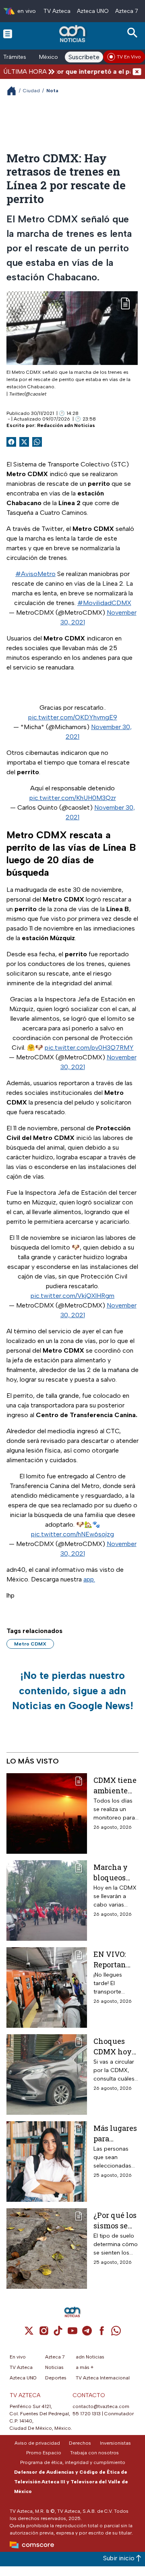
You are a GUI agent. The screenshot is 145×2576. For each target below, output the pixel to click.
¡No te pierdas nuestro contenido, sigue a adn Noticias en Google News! (73, 1690)
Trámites (15, 57)
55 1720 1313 (87, 2414)
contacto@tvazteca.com (101, 2406)
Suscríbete (84, 57)
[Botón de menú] (8, 33)
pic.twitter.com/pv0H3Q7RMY (89, 1048)
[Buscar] (134, 33)
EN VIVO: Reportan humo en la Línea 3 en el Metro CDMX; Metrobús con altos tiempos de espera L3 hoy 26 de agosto (114, 1959)
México (49, 57)
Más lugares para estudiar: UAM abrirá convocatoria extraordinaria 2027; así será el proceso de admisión (115, 2133)
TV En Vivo (129, 57)
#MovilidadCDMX (104, 603)
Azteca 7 (127, 11)
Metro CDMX (30, 1644)
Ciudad (31, 91)
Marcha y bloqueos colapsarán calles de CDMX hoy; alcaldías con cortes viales (113, 1872)
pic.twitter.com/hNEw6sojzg (72, 1534)
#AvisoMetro (35, 574)
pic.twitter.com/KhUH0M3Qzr (73, 798)
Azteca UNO (93, 11)
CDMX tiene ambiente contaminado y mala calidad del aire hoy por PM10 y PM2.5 (115, 1785)
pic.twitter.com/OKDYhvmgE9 (73, 717)
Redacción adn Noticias (66, 425)
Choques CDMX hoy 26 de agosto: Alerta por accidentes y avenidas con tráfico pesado (115, 2046)
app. (89, 1579)
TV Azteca (57, 11)
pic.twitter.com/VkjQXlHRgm (72, 1296)
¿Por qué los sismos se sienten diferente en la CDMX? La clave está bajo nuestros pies (116, 2220)
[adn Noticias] (73, 34)
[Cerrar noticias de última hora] (137, 71)
